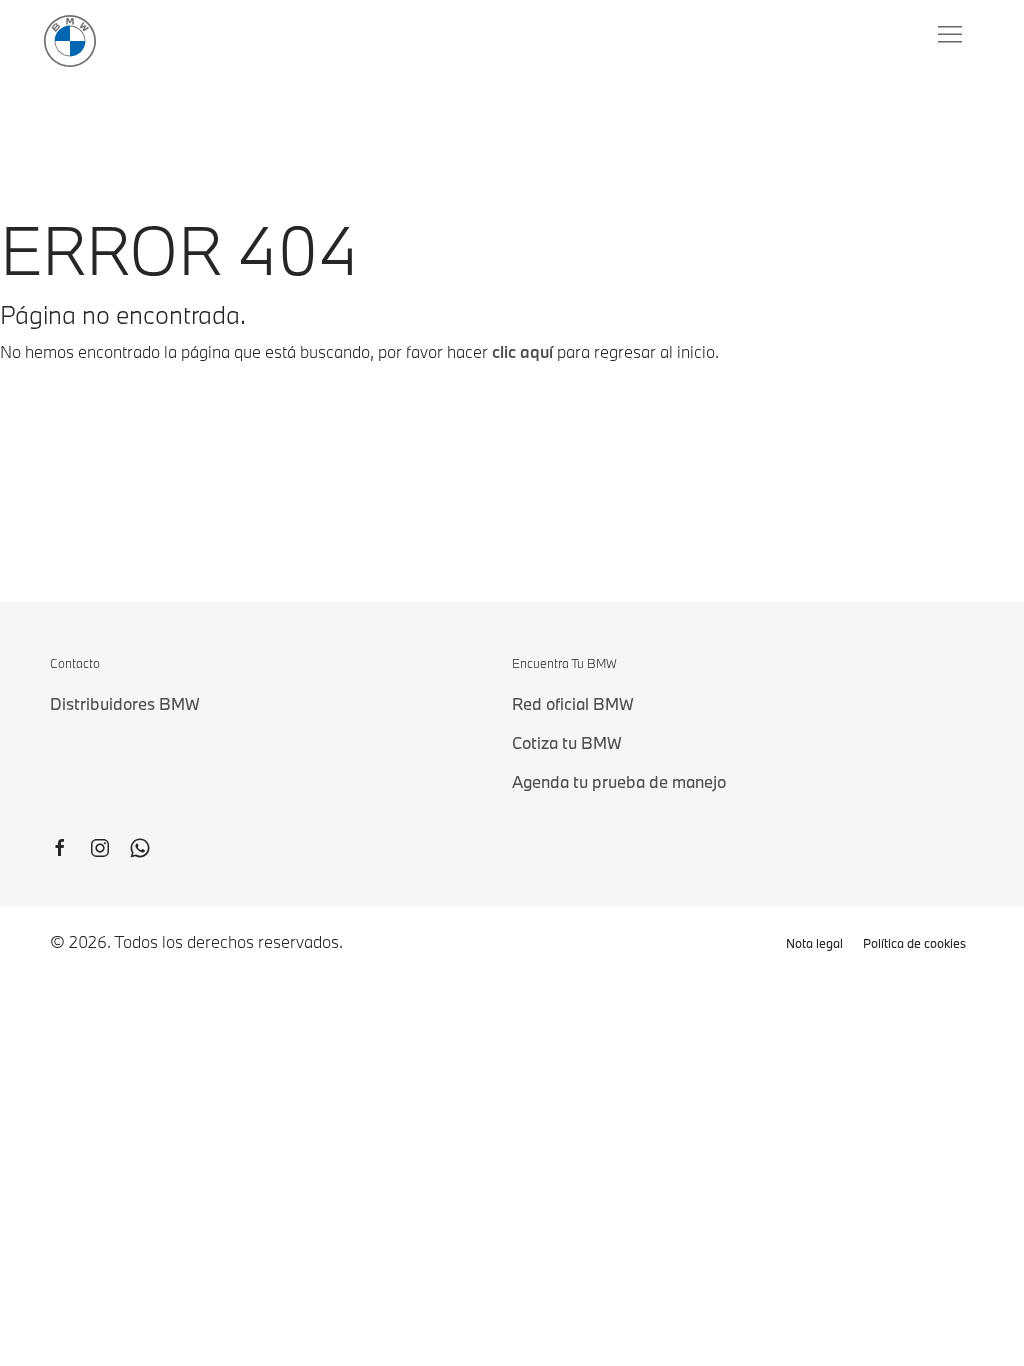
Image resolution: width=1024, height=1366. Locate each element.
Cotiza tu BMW (567, 742)
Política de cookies (914, 943)
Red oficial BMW (573, 703)
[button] (952, 35)
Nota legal (814, 943)
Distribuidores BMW (125, 703)
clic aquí (522, 351)
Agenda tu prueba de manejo (619, 781)
